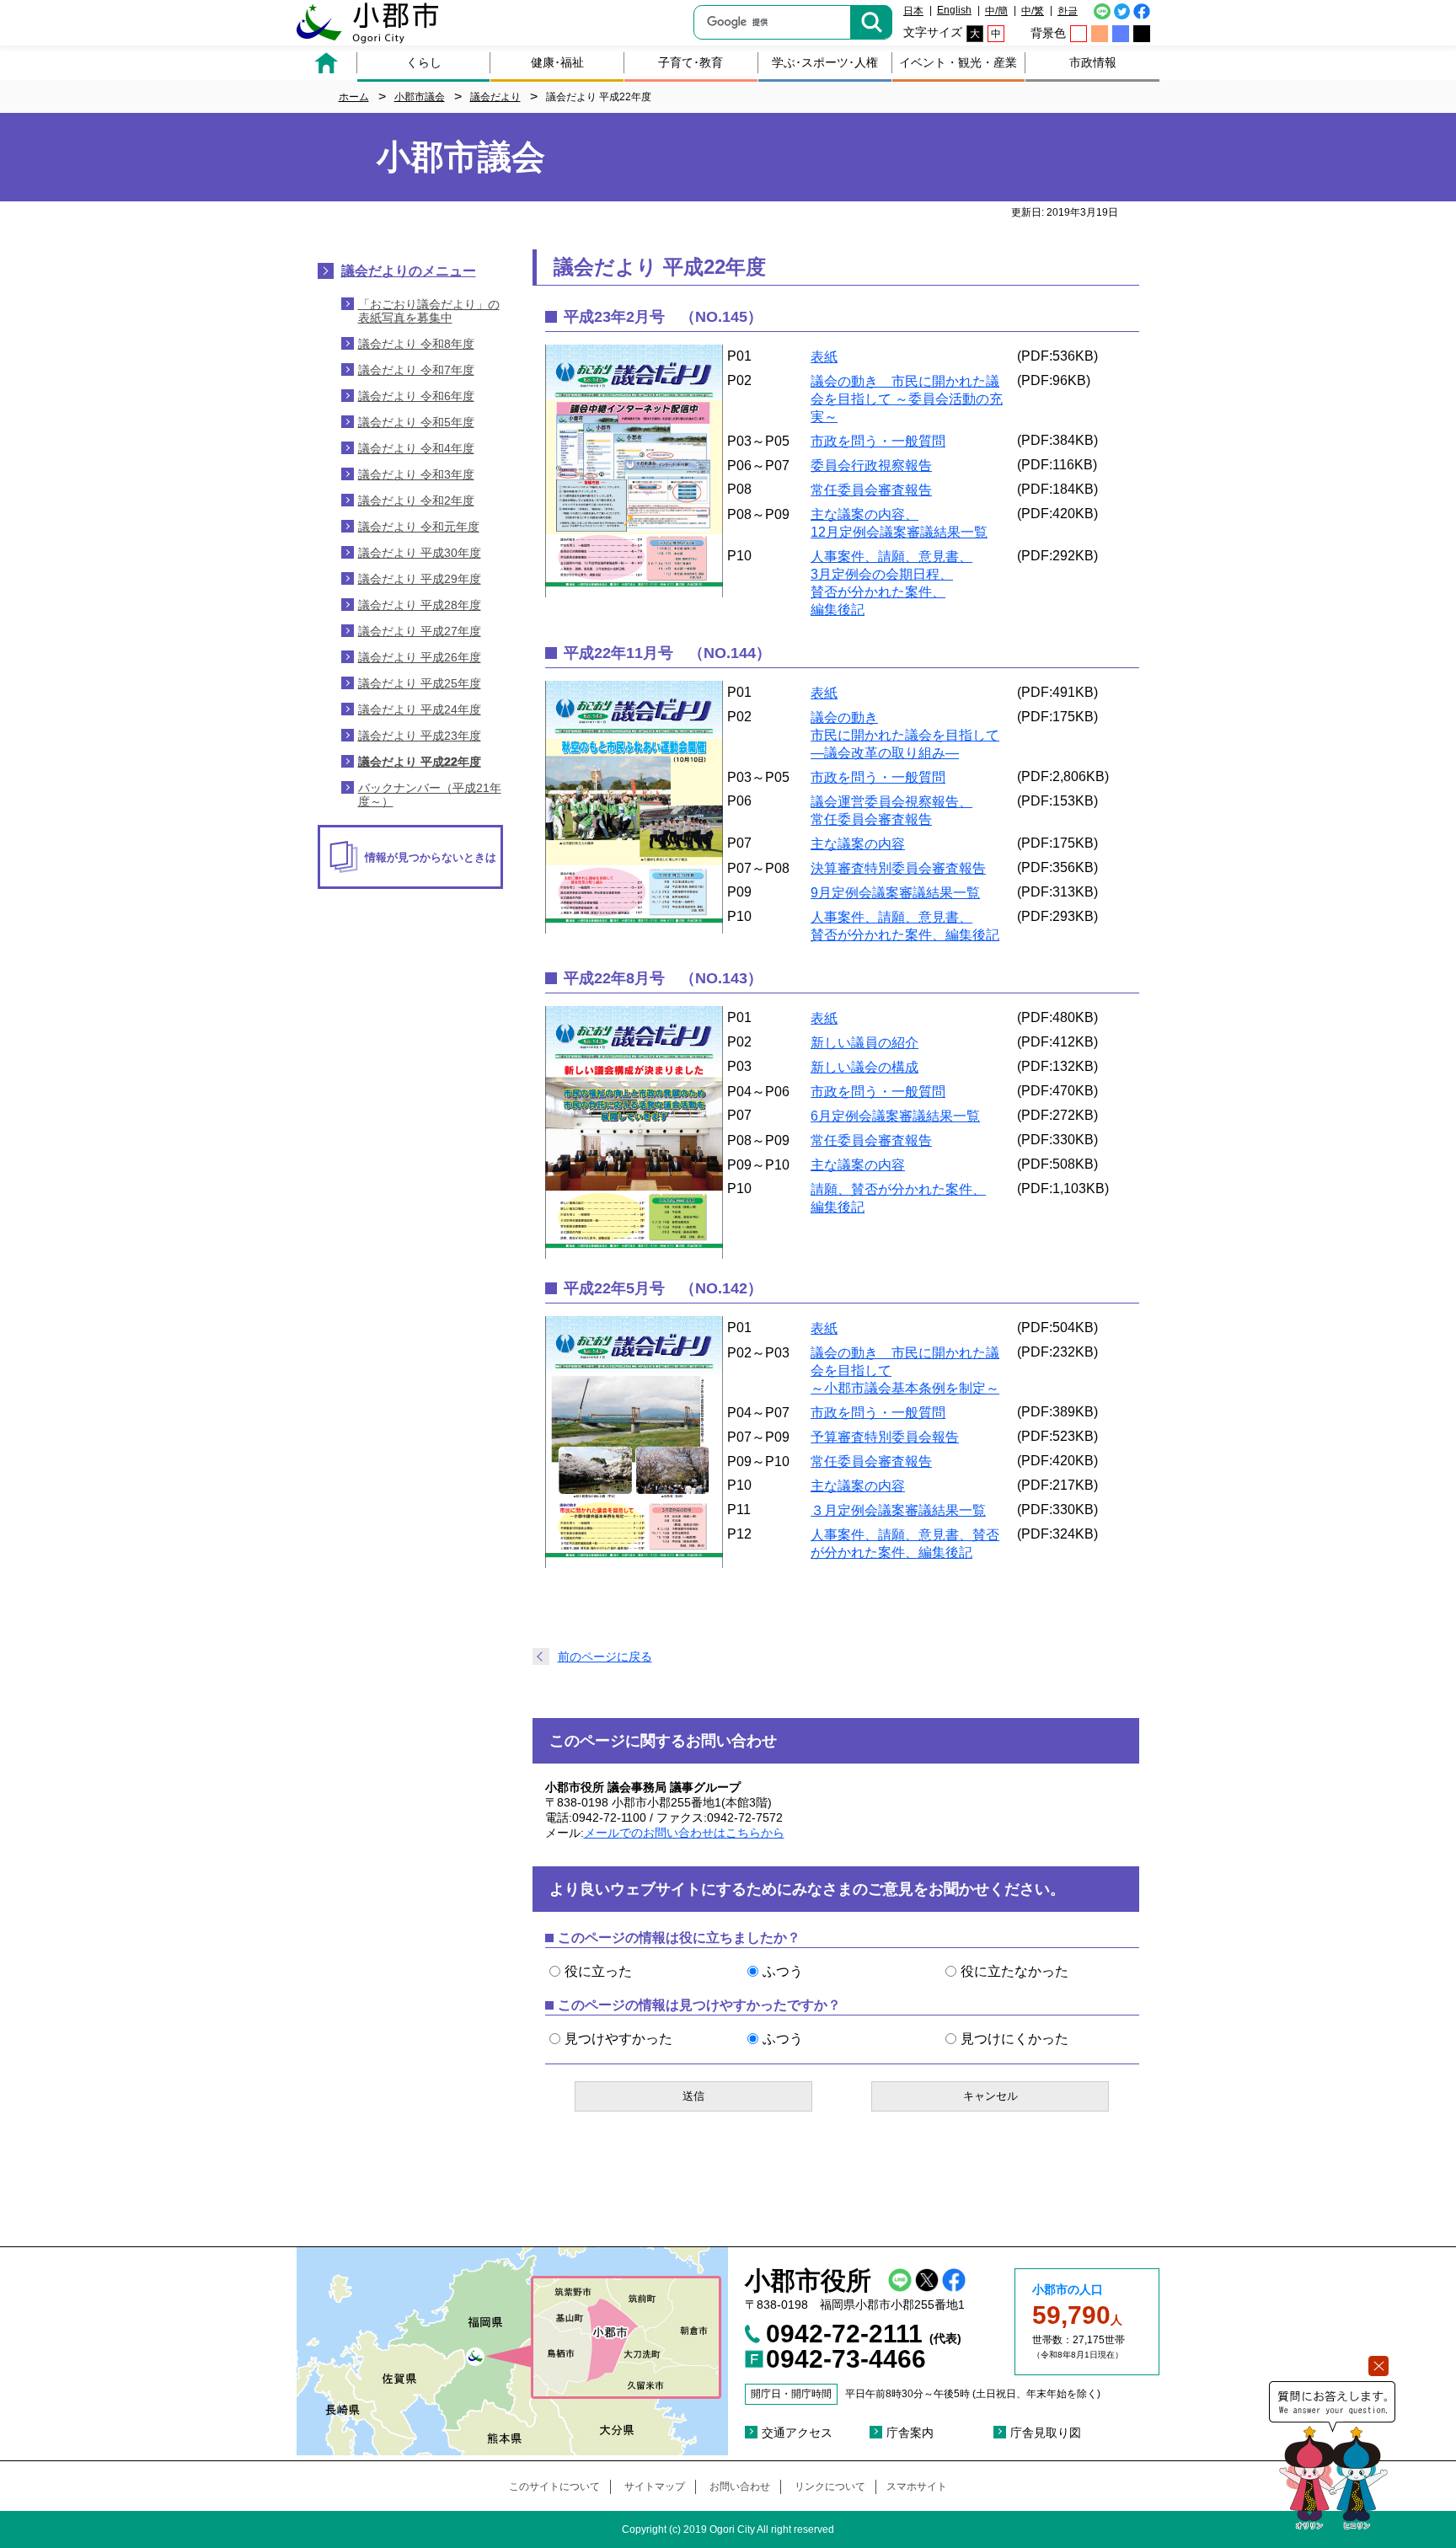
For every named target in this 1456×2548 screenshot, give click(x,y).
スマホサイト (917, 2486)
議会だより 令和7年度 (416, 370)
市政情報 (1093, 62)
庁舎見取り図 (1046, 2433)
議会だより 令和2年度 (416, 500)
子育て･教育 (691, 62)
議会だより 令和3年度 (416, 474)
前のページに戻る (605, 1657)
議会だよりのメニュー (409, 271)
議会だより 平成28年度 (420, 605)
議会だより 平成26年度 (420, 657)
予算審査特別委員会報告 (885, 1437)
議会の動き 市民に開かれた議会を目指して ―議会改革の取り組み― (905, 735)
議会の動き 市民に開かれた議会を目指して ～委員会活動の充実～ (907, 399)
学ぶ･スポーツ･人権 (825, 62)
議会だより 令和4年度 (416, 448)
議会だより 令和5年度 (416, 422)
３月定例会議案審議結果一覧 (898, 1510)
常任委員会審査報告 (871, 490)
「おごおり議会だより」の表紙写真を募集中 (429, 311)
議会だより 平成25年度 (420, 683)
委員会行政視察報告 (871, 466)
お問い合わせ (740, 2486)
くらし (424, 62)
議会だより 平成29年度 (420, 579)
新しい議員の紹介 (864, 1043)
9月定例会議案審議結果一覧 (895, 893)
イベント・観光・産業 (958, 62)
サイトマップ (655, 2486)
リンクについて (830, 2486)
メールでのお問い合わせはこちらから (684, 1833)
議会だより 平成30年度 (420, 553)
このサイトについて (554, 2486)
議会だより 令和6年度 (416, 396)
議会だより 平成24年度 (420, 709)
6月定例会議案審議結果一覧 (895, 1116)
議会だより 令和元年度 (419, 527)
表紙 (824, 357)
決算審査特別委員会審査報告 (898, 868)
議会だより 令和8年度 (416, 344)
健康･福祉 (557, 62)
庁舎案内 (910, 2433)
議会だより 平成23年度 (420, 736)
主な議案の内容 (858, 844)
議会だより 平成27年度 (420, 631)
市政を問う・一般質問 (878, 441)
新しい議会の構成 (864, 1067)
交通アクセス (797, 2433)
